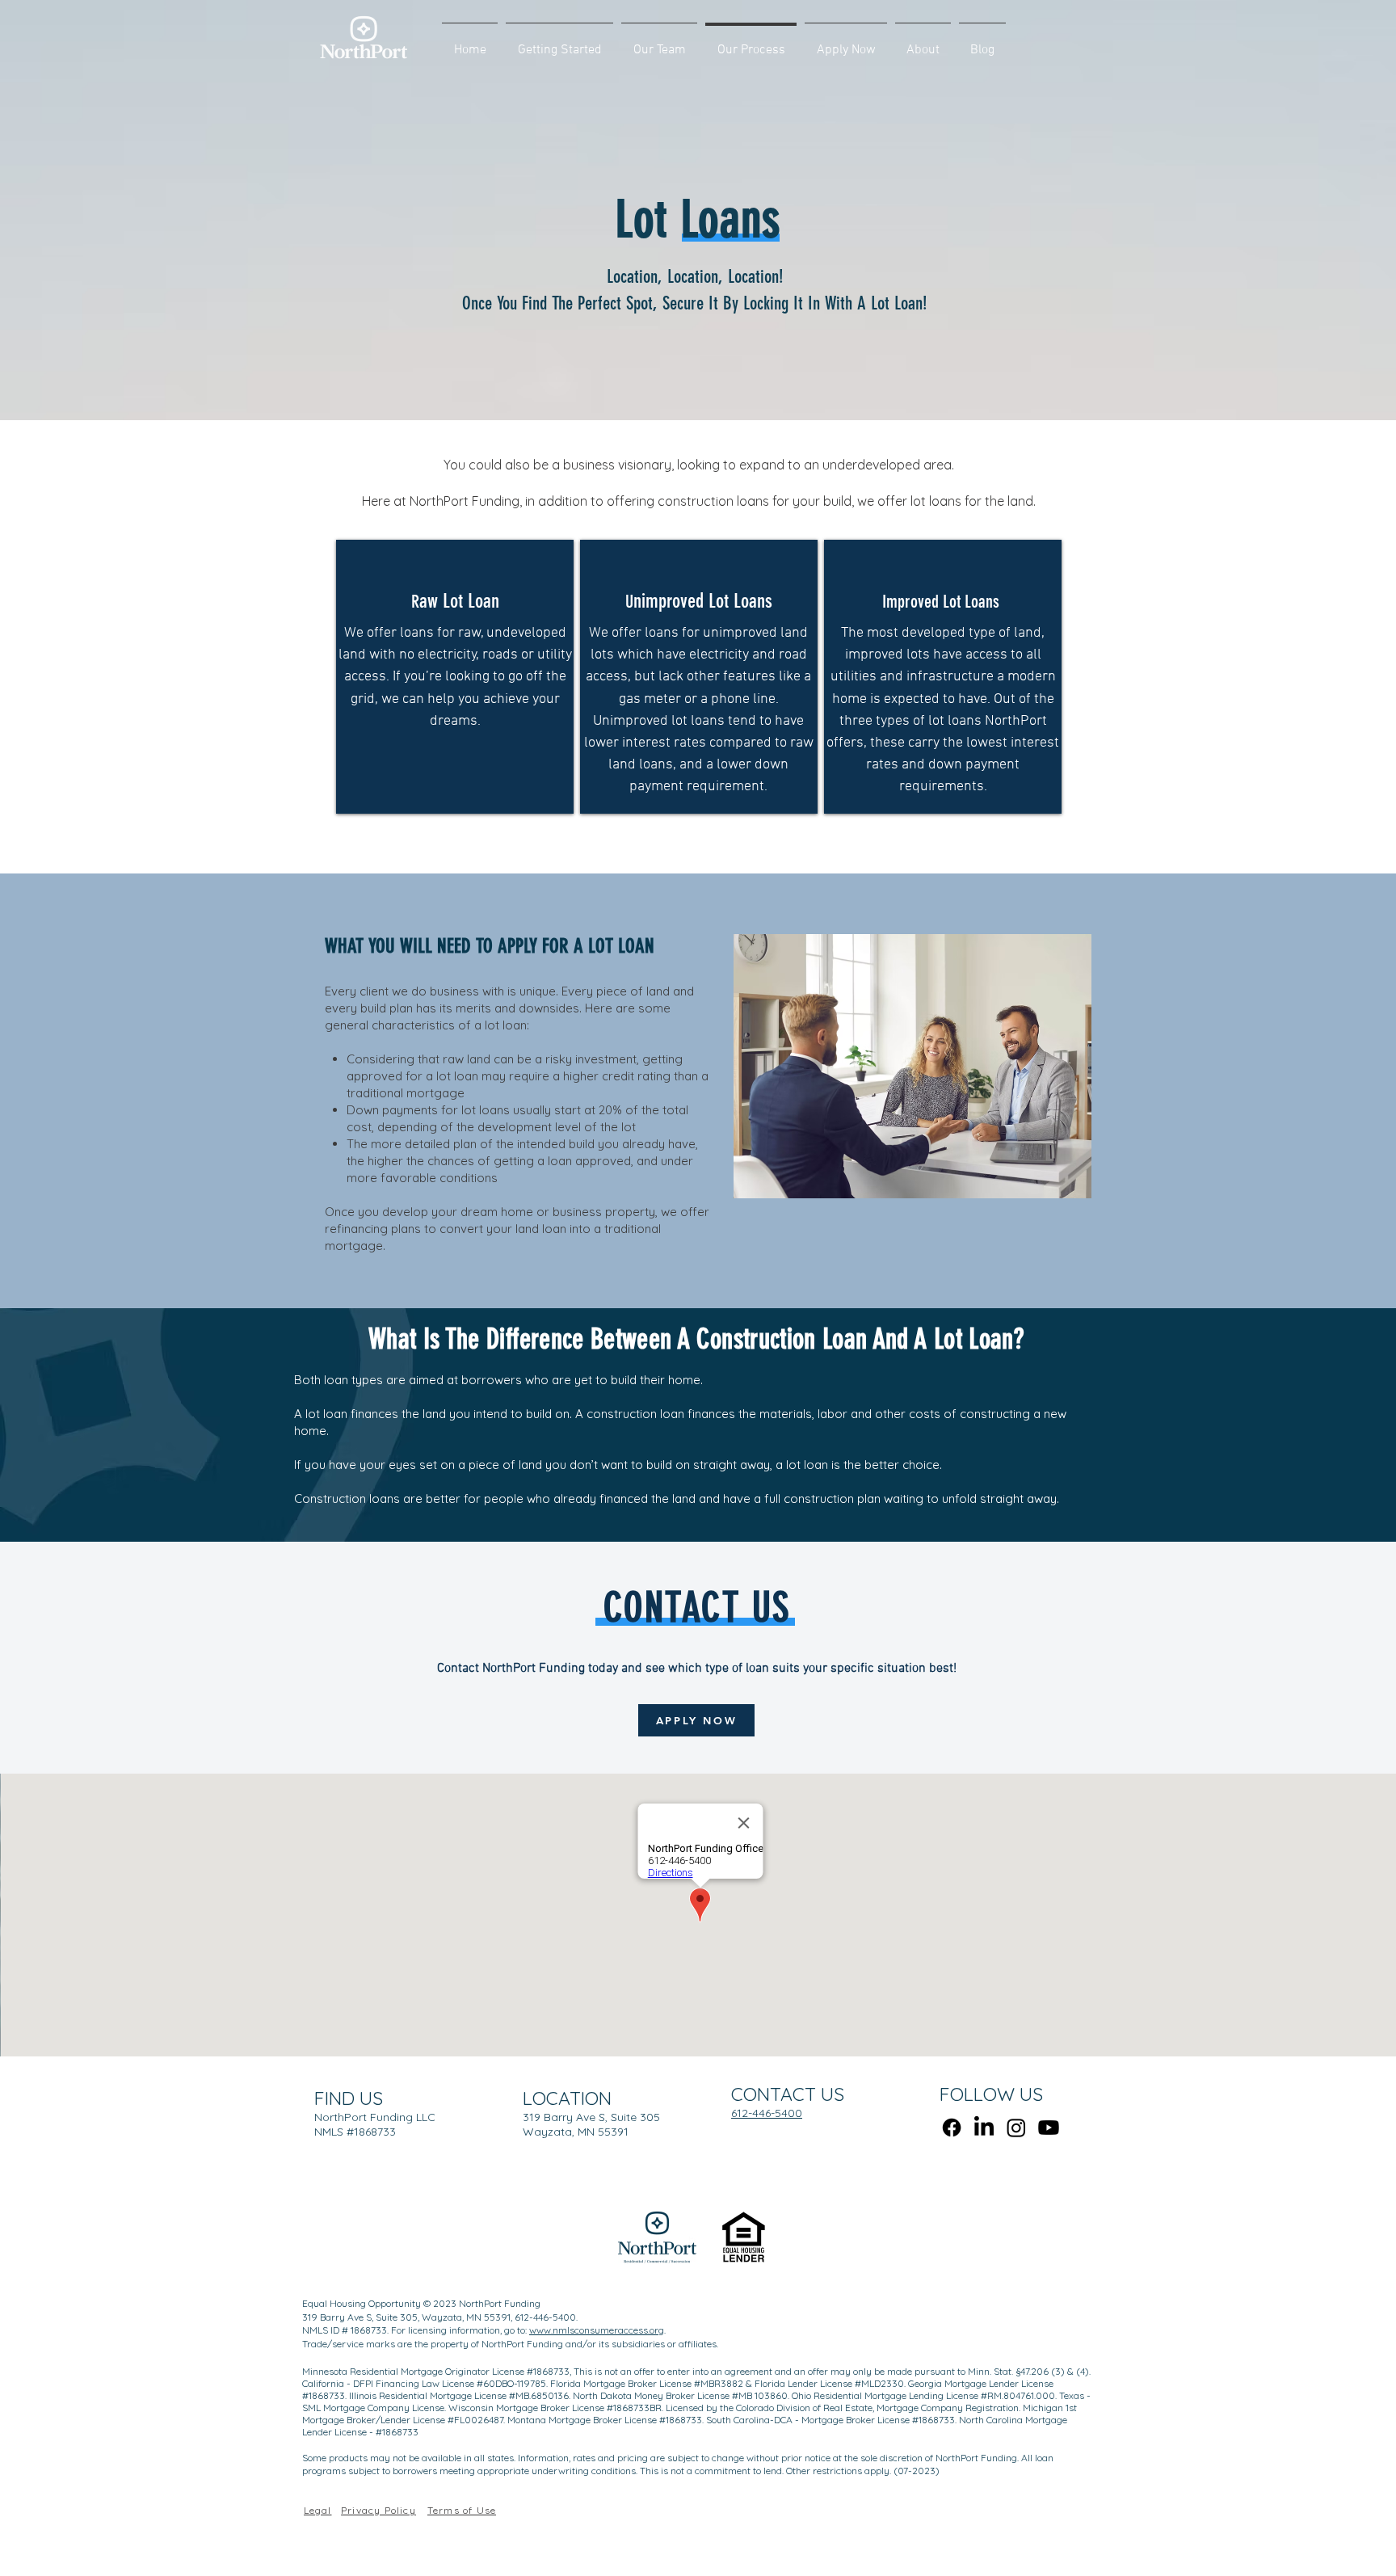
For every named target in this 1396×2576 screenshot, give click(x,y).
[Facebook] (952, 2128)
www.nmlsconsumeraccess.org (597, 2330)
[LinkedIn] (984, 2128)
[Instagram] (1016, 2128)
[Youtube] (1049, 2128)
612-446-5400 (767, 2113)
